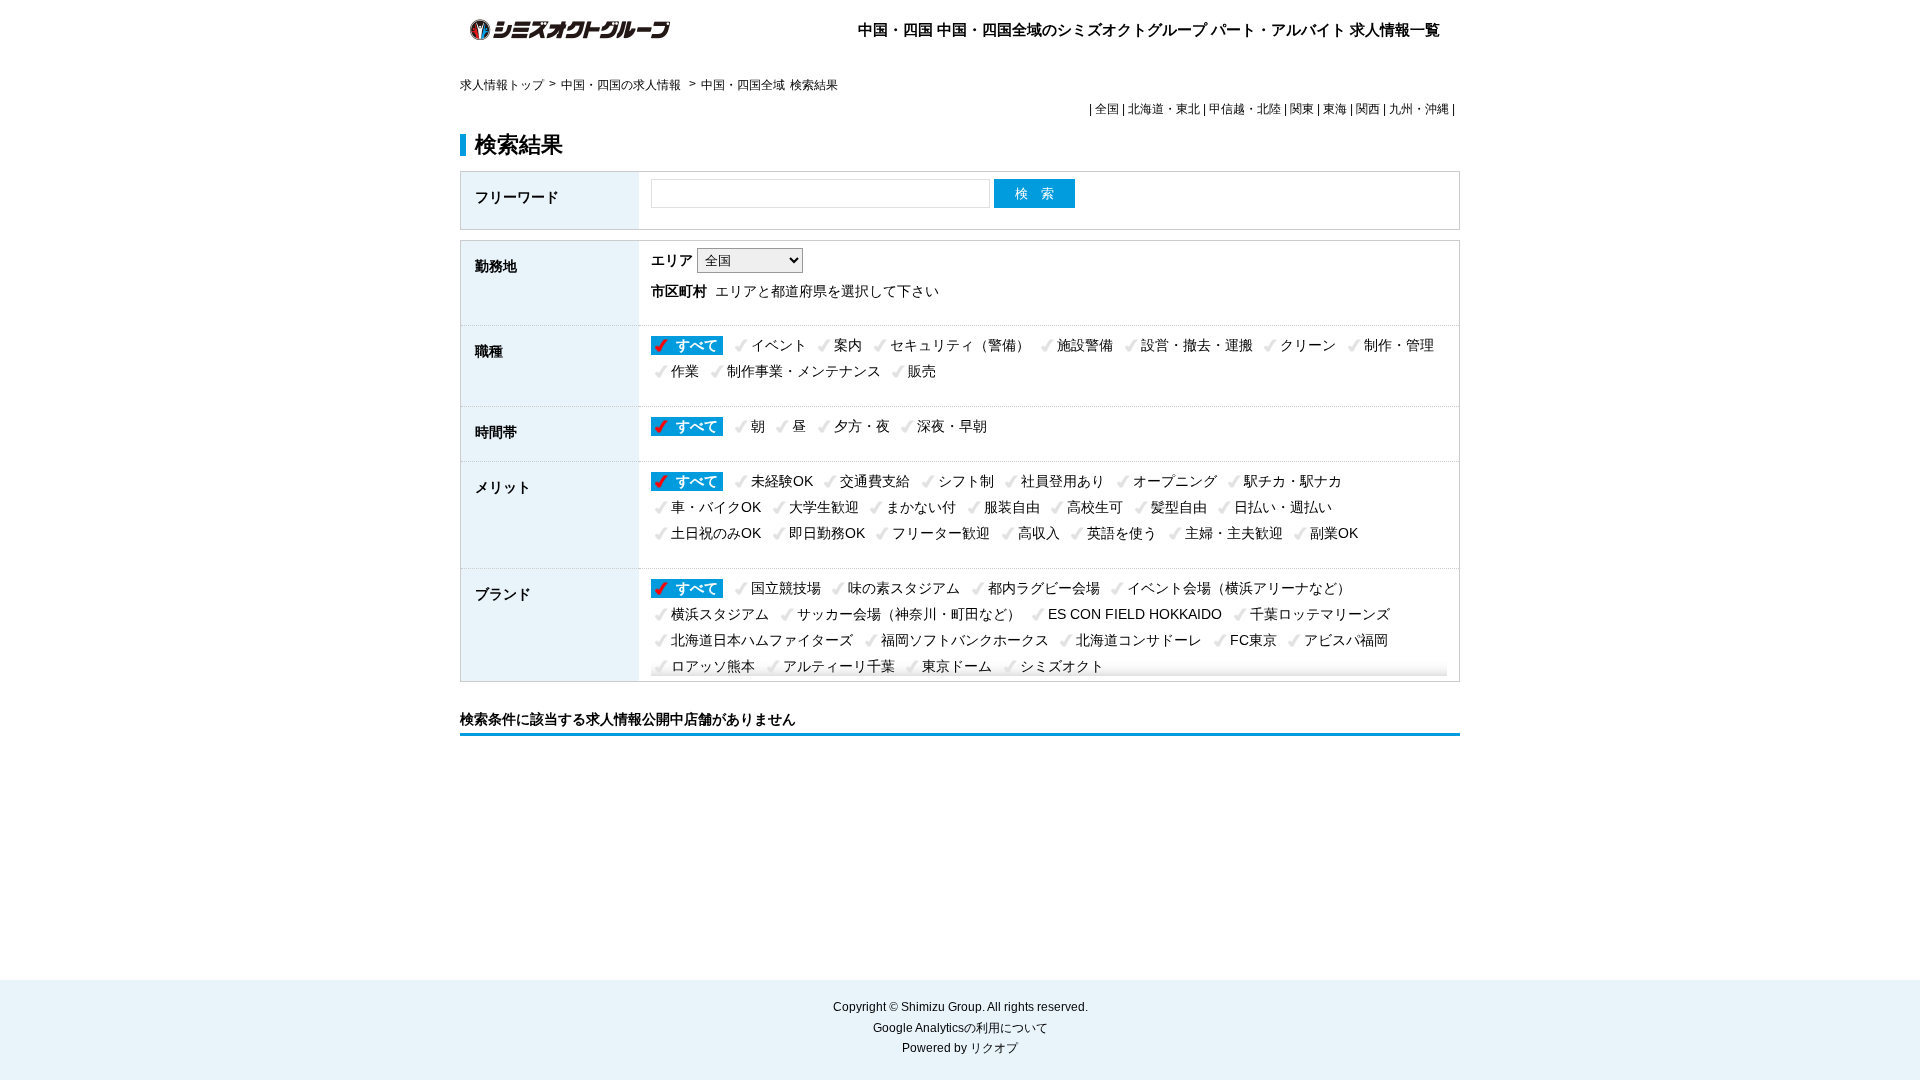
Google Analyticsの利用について (960, 1028)
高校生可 (1095, 507)
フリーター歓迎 (941, 533)
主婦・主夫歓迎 (1234, 533)
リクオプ (994, 1048)
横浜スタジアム (720, 614)
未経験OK (782, 481)
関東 (1302, 109)
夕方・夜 (862, 426)
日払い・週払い (1283, 507)
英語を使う (1122, 533)
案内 (848, 345)
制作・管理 (1399, 345)
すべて (697, 345)
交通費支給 (875, 481)
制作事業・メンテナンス (804, 371)
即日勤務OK (827, 533)
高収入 (1039, 533)
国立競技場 (786, 588)
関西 (1368, 109)
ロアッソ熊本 (713, 666)
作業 (685, 371)
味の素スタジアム (904, 588)
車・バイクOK (716, 507)
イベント (779, 345)
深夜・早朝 (952, 426)
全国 (1107, 109)
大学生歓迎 (824, 507)
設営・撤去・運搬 (1197, 345)
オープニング (1175, 481)
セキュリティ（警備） (960, 345)
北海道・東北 (1164, 109)
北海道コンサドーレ (1139, 640)
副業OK (1334, 533)
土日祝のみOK (716, 533)
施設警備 (1085, 345)
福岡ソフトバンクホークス (965, 640)
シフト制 (966, 481)
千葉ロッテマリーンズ (1320, 614)
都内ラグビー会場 (1044, 588)
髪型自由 (1179, 507)
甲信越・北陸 (1245, 109)
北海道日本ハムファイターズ (762, 640)
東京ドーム (957, 666)
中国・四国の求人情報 (622, 85)
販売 (922, 371)
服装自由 (1012, 507)
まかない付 (921, 507)
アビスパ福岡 (1346, 640)
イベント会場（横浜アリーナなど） (1239, 588)
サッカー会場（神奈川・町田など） (909, 614)
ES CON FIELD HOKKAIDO (1135, 614)
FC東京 (1253, 640)
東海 (1335, 109)
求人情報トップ (502, 85)
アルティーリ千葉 (839, 666)
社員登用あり (1063, 481)
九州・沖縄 (1419, 109)
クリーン (1308, 345)
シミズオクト (1062, 666)
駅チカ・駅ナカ (1293, 481)
